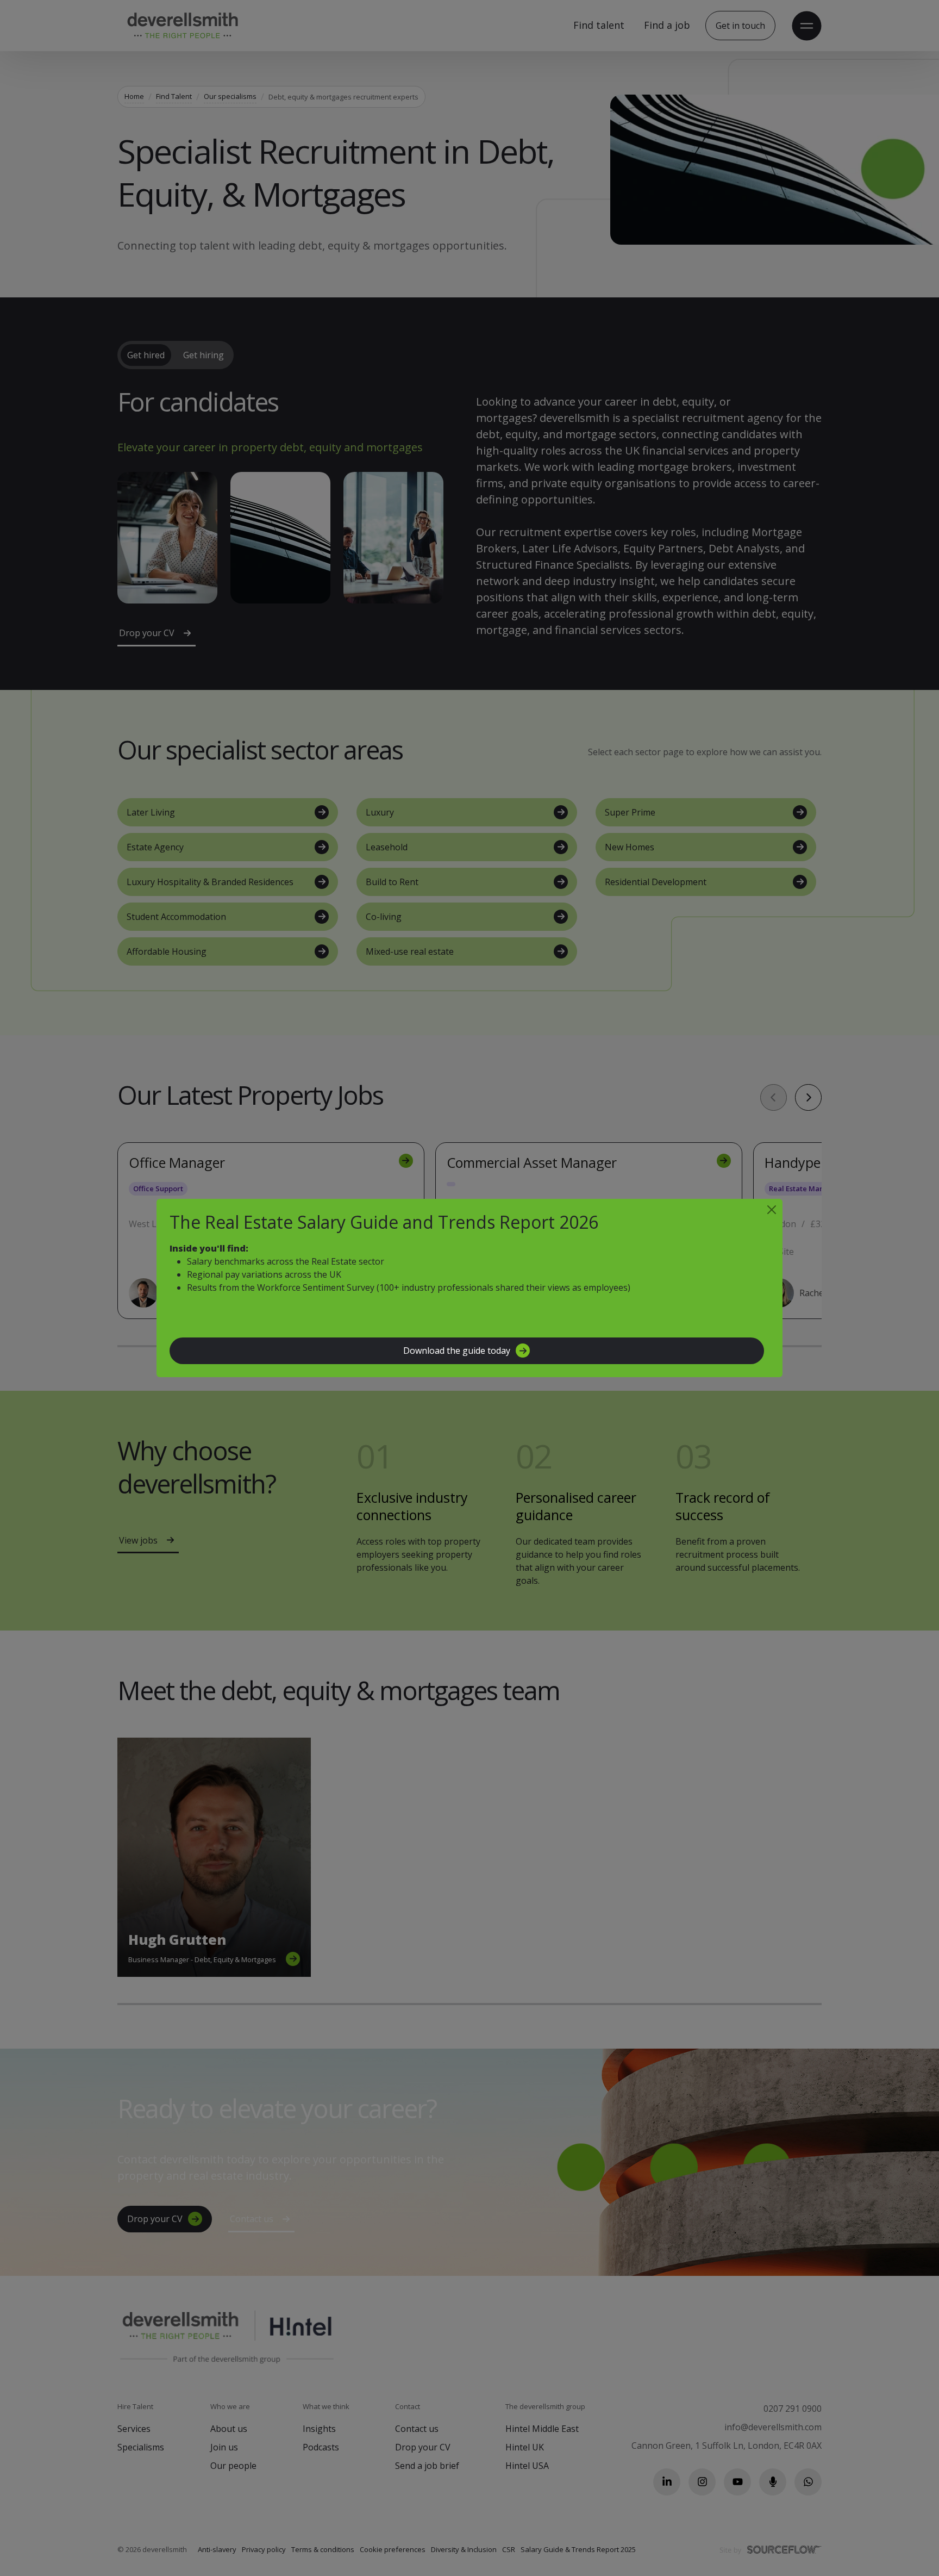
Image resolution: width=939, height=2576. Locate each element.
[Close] (772, 1210)
